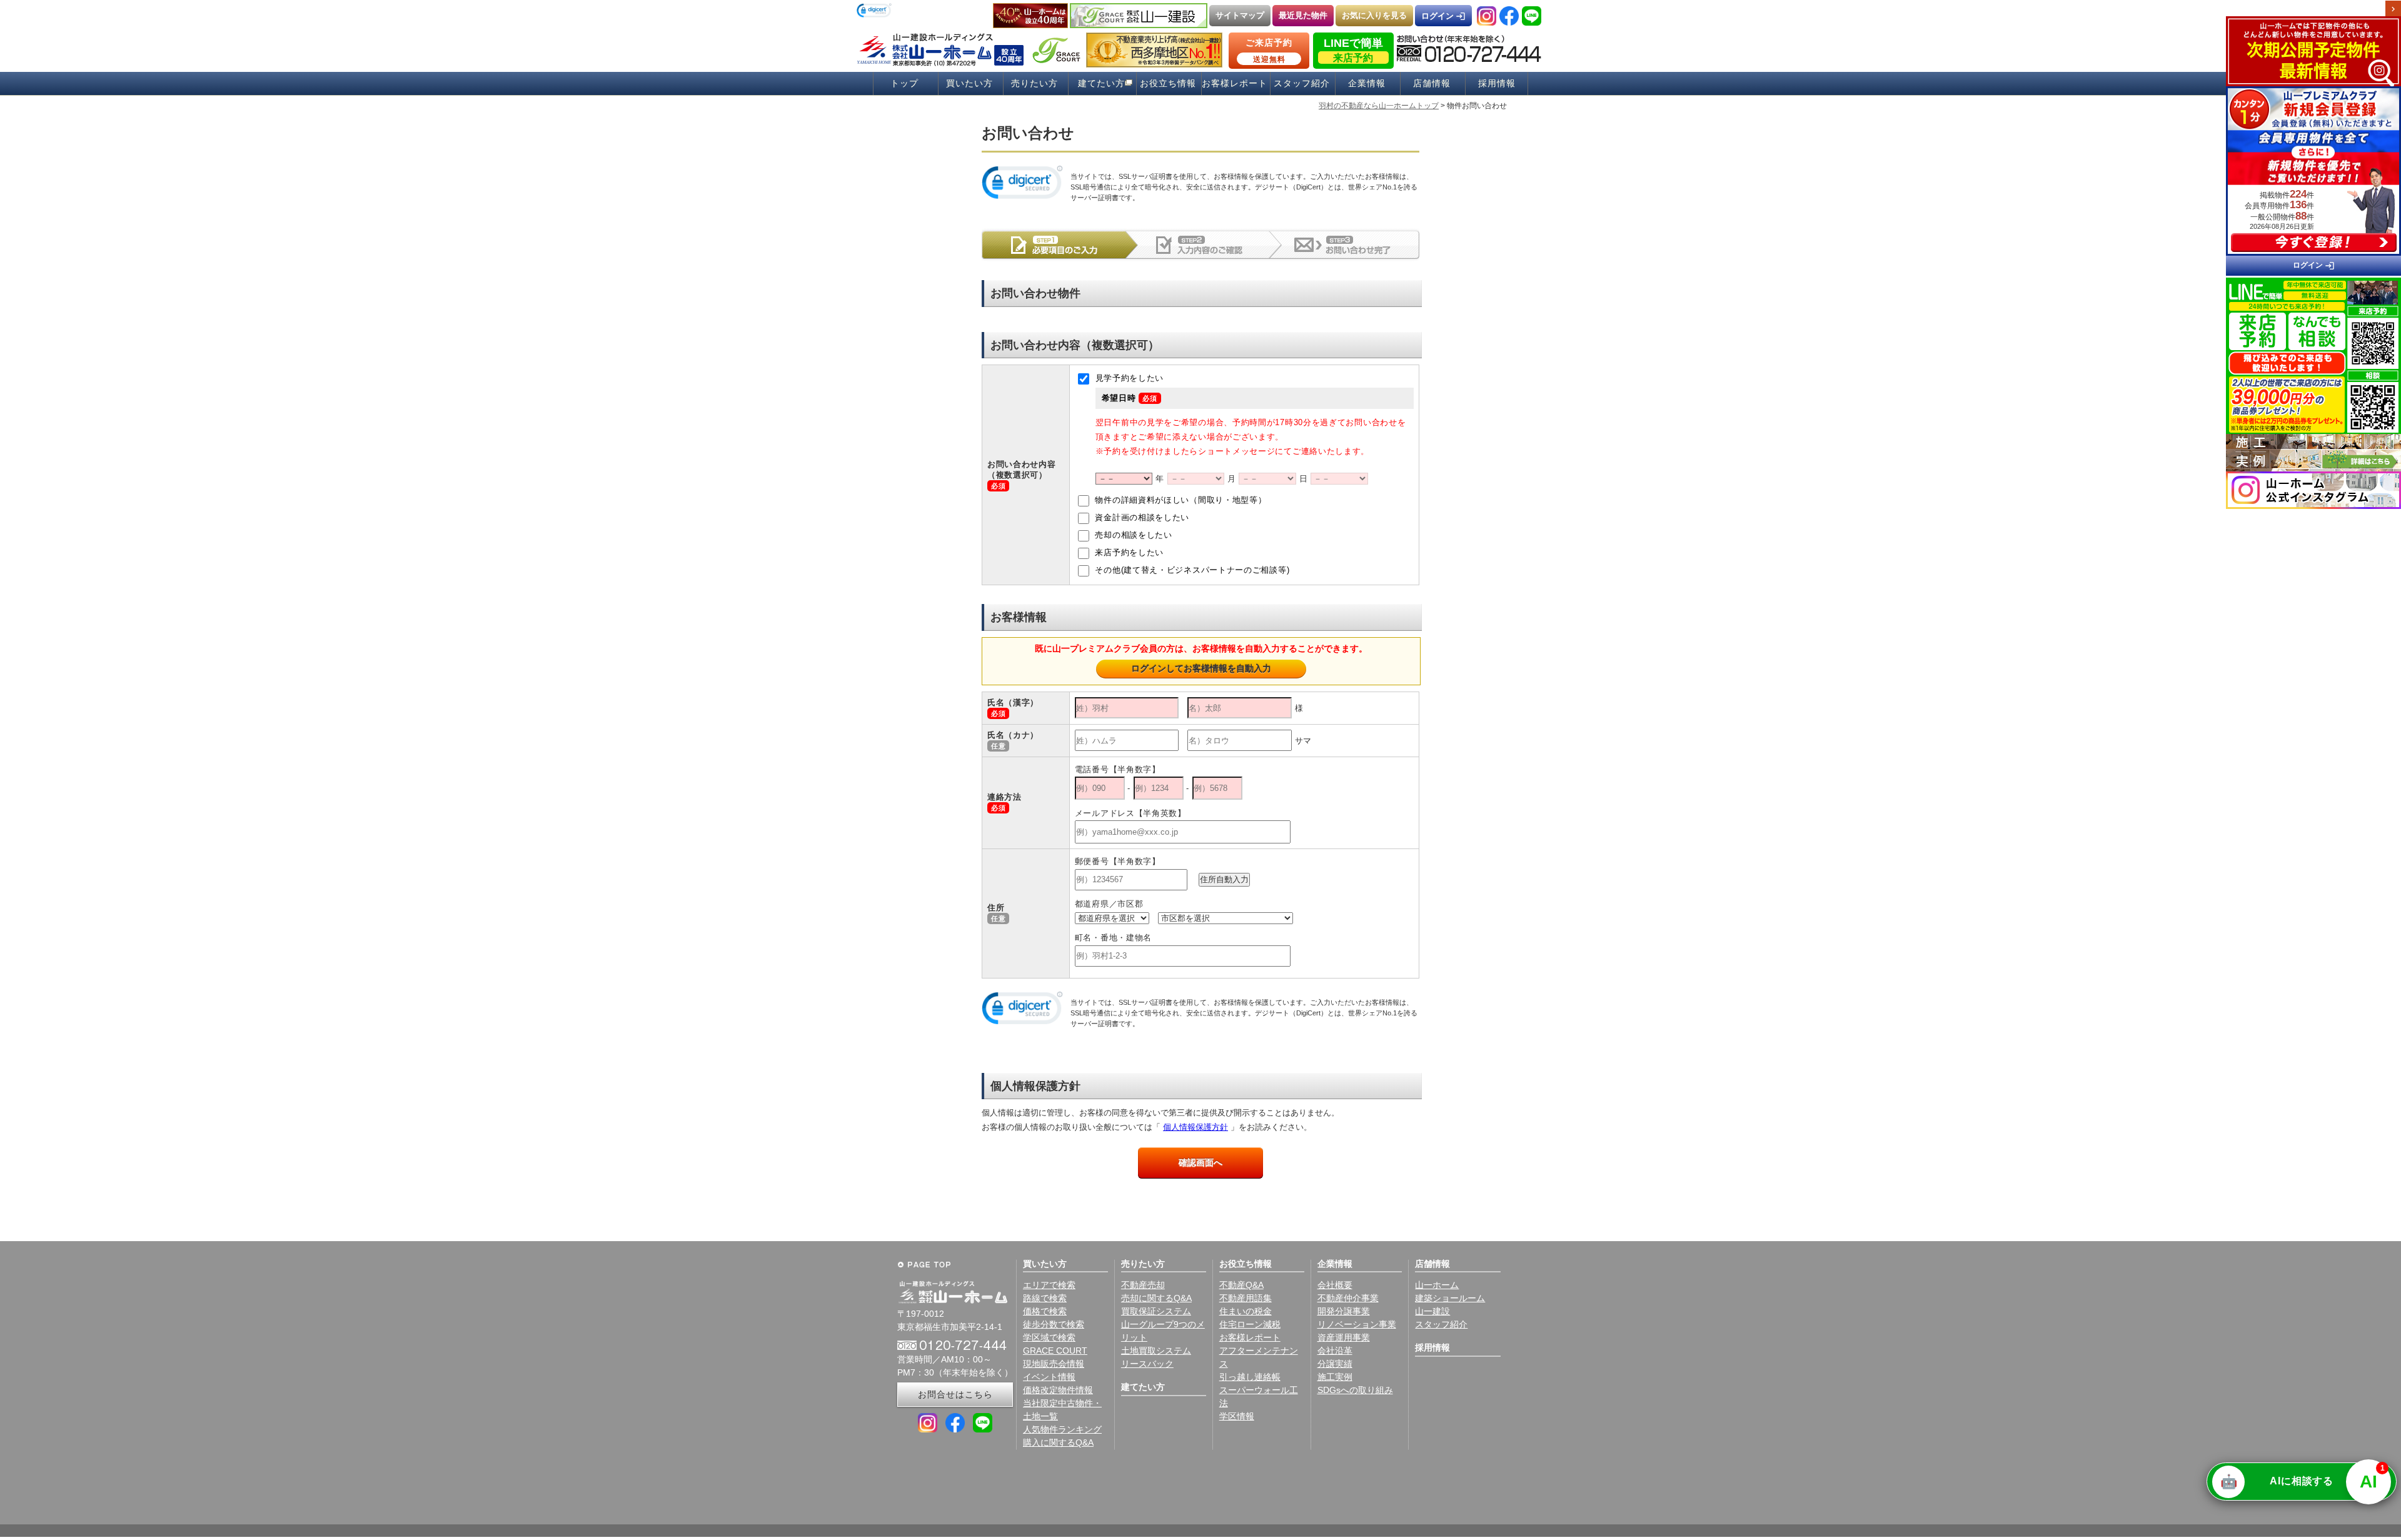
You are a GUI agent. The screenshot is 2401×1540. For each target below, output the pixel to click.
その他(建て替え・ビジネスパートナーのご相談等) (1191, 571)
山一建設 (1432, 1311)
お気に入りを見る (1374, 15)
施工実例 (1335, 1377)
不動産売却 (1143, 1285)
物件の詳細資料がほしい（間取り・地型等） (1180, 501)
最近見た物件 (1303, 15)
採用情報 (1497, 83)
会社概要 (1335, 1285)
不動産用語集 (1246, 1298)
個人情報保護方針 (1195, 1127)
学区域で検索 (1049, 1337)
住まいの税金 (1246, 1311)
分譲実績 (1335, 1364)
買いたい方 (969, 83)
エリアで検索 (1049, 1285)
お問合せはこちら (955, 1394)
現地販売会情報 (1054, 1364)
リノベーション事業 (1357, 1324)
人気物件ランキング (1062, 1429)
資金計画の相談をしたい (1141, 518)
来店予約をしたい (1128, 553)
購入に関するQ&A (1058, 1442)
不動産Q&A (1241, 1285)
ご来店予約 (1269, 51)
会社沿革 (1335, 1351)
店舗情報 (1432, 83)
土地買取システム (1156, 1351)
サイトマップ (1240, 15)
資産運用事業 (1344, 1337)
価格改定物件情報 (1058, 1390)
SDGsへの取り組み (1355, 1390)
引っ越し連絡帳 (1250, 1377)
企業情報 (1367, 83)
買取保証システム (1156, 1311)
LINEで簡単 (1353, 50)
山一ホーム (1437, 1285)
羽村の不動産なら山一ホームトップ (1379, 106)
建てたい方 (1101, 83)
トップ (904, 83)
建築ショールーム (1450, 1298)
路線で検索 (1045, 1298)
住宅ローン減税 (1250, 1324)
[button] (874, 12)
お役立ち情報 (1168, 83)
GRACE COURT (1055, 1351)
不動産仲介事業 (1348, 1298)
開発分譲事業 (1344, 1311)
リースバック (1147, 1364)
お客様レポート (1235, 83)
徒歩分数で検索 (1054, 1324)
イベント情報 (1049, 1377)
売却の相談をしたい (1132, 536)
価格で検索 (1045, 1311)
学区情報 (1237, 1416)
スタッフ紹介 (1302, 83)
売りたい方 (1034, 83)
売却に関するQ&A (1156, 1298)
